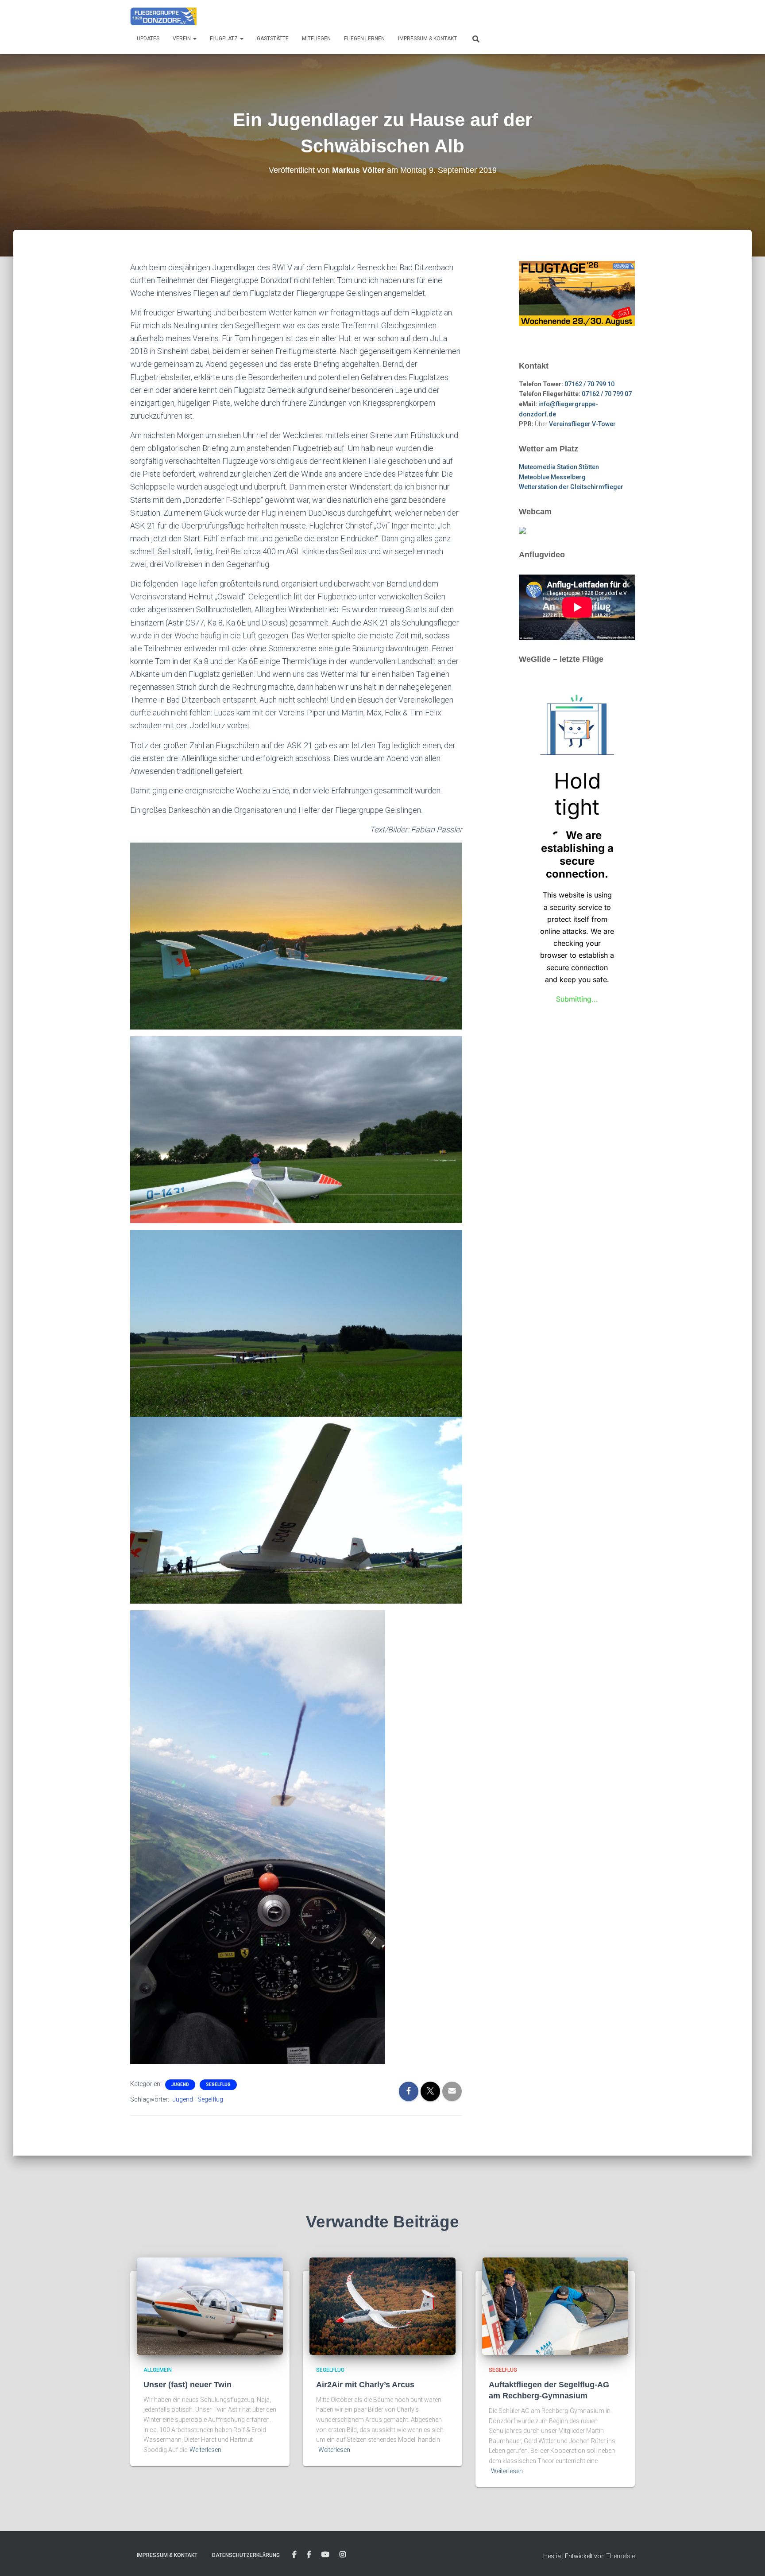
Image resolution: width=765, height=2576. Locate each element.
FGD (294, 2555)
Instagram (343, 2555)
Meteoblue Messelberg (552, 477)
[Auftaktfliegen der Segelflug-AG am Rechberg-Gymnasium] (555, 2306)
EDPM (309, 2555)
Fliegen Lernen (364, 39)
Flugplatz (224, 39)
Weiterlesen (205, 2450)
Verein (182, 39)
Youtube (325, 2555)
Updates (148, 39)
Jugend (180, 2085)
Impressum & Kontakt (427, 39)
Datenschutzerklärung (246, 2555)
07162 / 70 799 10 (589, 384)
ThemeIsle (620, 2556)
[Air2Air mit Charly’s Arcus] (382, 2306)
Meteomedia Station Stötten (559, 467)
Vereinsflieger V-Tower (582, 424)
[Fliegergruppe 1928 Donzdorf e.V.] (163, 16)
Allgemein (158, 2370)
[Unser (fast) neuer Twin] (210, 2306)
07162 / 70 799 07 (607, 394)
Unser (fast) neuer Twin (187, 2385)
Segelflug (218, 2085)
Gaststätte (273, 39)
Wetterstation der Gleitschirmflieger (571, 487)
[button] (194, 39)
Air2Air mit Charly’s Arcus (365, 2385)
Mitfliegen (316, 39)
